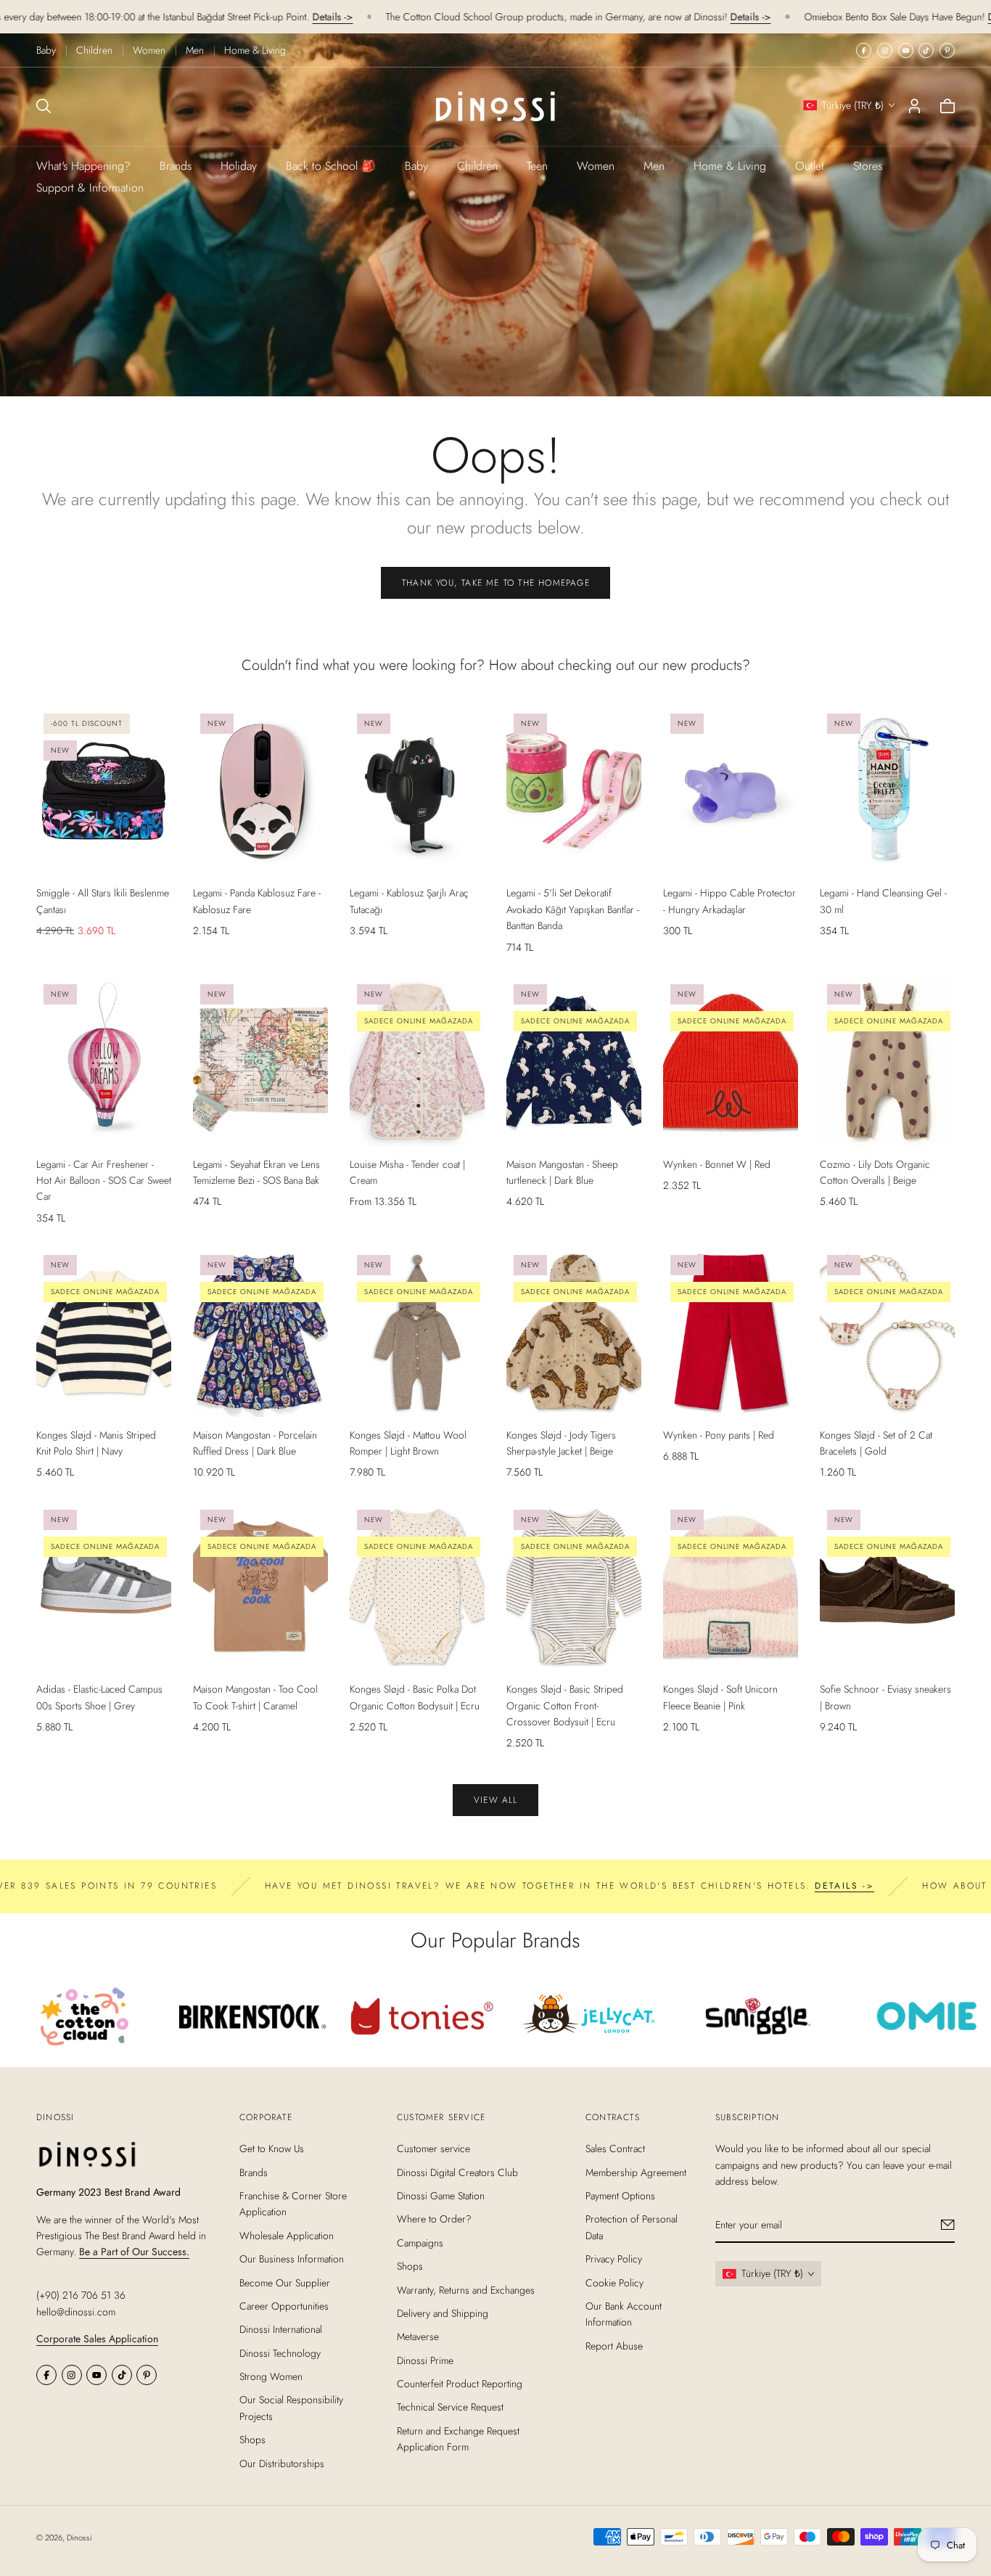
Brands (176, 166)
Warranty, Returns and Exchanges (466, 2289)
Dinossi (79, 2538)
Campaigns (420, 2243)
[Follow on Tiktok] (926, 50)
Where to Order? (434, 2219)
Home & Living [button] (730, 166)
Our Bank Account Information (624, 2314)
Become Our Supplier (285, 2282)
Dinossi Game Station (441, 2196)
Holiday (239, 166)
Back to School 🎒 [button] (331, 166)
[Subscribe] (948, 2225)
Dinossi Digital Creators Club (457, 2172)
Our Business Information (292, 2259)
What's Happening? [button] (83, 166)
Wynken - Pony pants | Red (719, 1435)
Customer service (433, 2148)
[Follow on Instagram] (885, 50)
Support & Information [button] (90, 188)
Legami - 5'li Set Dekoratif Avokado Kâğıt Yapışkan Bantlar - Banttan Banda (573, 909)
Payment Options (620, 2196)
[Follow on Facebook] (864, 50)
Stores (868, 166)
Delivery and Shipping (443, 2313)
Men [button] (654, 166)
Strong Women (271, 2376)
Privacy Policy (614, 2259)
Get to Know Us (272, 2148)
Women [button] (596, 166)
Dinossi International (281, 2329)
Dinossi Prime (425, 2360)
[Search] (44, 106)
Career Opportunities (284, 2306)
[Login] (914, 106)
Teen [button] (537, 166)
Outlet (810, 166)
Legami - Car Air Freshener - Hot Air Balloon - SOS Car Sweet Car (104, 1181)
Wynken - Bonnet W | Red (717, 1164)
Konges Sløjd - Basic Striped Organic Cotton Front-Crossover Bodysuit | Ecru (565, 1705)
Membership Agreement (636, 2172)
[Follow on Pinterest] (947, 50)
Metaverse (418, 2336)
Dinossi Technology (280, 2353)
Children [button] (477, 166)
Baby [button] (416, 166)
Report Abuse (614, 2346)
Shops (252, 2440)
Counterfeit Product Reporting (460, 2384)
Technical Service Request (450, 2407)
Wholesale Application (287, 2236)
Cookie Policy (614, 2282)
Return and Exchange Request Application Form (458, 2439)
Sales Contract (615, 2148)
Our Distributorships (282, 2463)
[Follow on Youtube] (906, 50)
